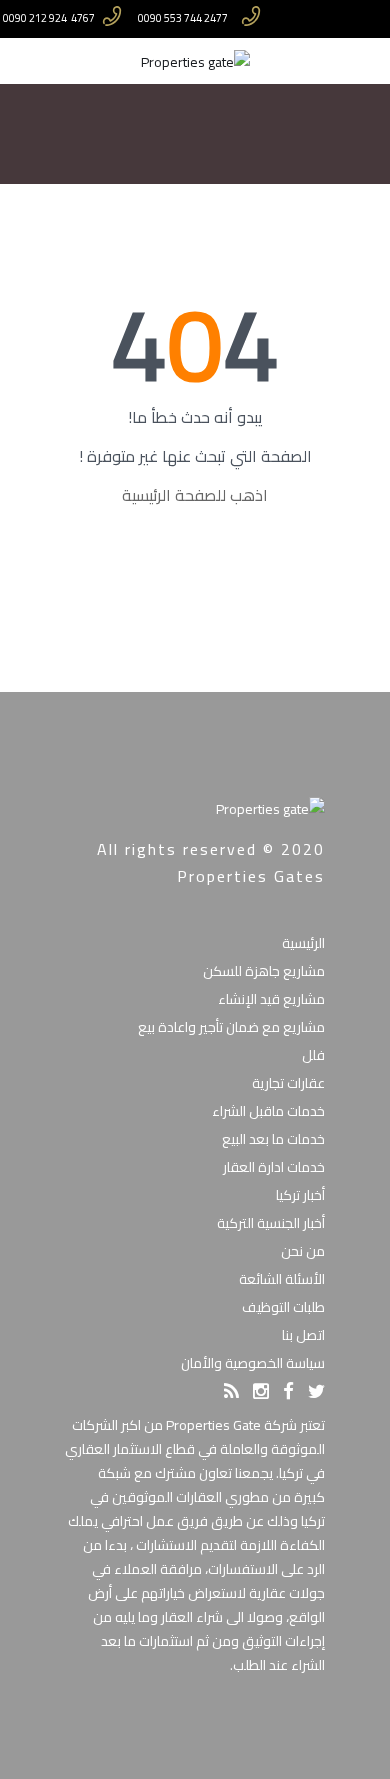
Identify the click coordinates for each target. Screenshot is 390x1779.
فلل (313, 1055)
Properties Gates (251, 876)
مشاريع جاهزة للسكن (264, 971)
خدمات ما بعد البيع (273, 1139)
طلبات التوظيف (283, 1307)
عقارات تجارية (288, 1083)
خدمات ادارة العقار (274, 1167)
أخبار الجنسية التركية (271, 1223)
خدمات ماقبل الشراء (268, 1111)
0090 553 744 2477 (183, 18)
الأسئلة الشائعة (282, 1279)
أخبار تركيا (300, 1195)
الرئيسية (303, 943)
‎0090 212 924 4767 (49, 18)
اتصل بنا (303, 1335)
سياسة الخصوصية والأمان (253, 1363)
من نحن (303, 1251)
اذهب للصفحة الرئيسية (195, 495)
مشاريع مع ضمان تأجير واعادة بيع (231, 1027)
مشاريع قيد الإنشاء (271, 999)
